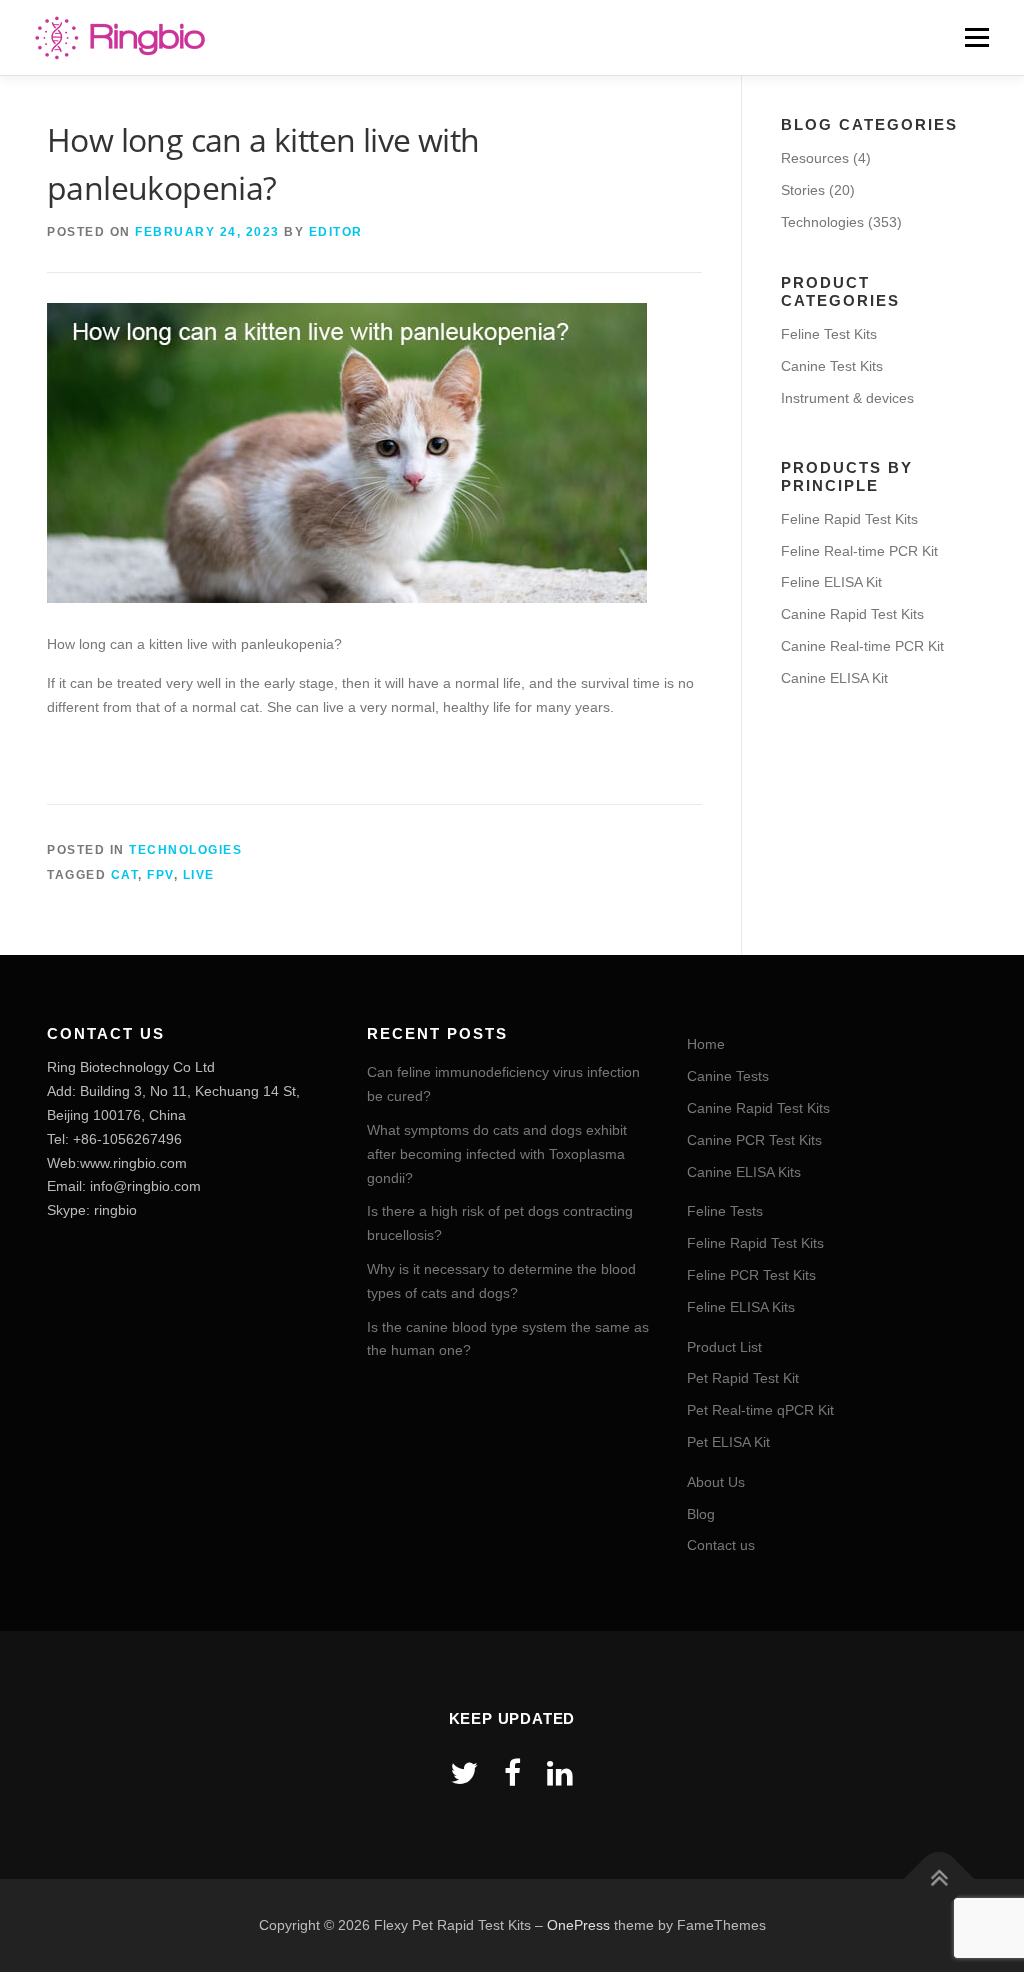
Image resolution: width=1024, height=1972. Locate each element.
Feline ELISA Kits (741, 1307)
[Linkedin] (560, 1773)
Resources (815, 158)
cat (125, 875)
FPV (160, 875)
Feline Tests (725, 1211)
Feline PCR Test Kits (751, 1275)
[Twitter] (464, 1773)
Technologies (185, 850)
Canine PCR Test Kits (754, 1140)
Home (706, 1044)
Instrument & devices (847, 398)
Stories (803, 190)
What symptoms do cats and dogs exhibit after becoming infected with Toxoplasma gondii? (497, 1154)
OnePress (578, 1925)
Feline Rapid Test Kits (849, 519)
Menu (976, 37)
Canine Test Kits (832, 366)
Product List (724, 1347)
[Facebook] (512, 1773)
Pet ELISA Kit (728, 1442)
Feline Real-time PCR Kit (859, 551)
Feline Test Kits (829, 334)
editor (336, 232)
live (199, 875)
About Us (716, 1482)
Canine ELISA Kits (744, 1172)
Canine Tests (728, 1076)
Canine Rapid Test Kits (852, 614)
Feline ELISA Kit (831, 582)
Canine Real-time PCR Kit (862, 646)
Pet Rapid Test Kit (743, 1378)
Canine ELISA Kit (834, 678)
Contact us (721, 1545)
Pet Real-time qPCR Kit (760, 1410)
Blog (701, 1514)
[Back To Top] (939, 1878)
